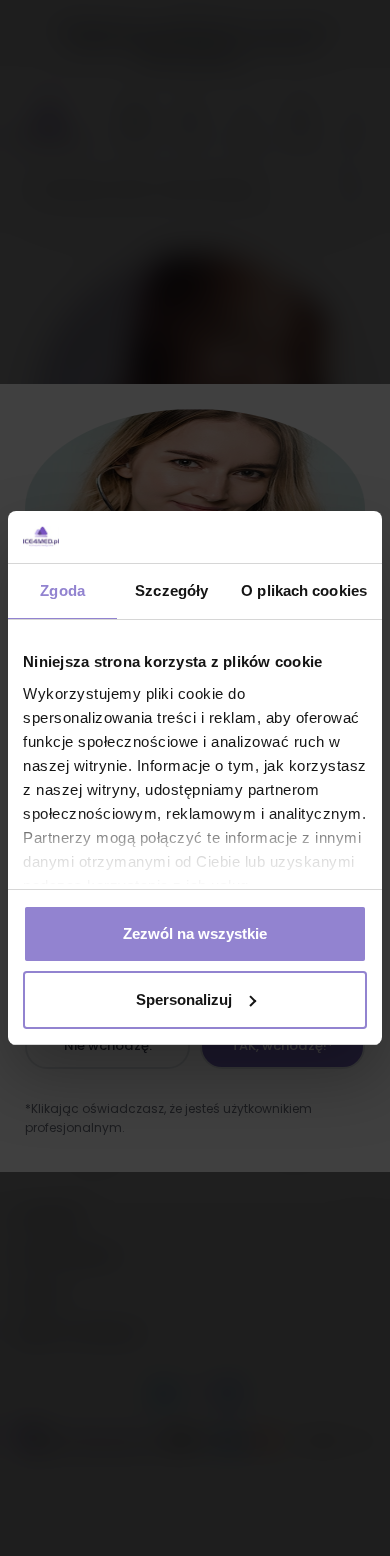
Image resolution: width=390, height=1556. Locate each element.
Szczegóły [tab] (171, 590)
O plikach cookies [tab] (304, 590)
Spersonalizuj (184, 999)
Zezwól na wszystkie (195, 933)
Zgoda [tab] (62, 590)
